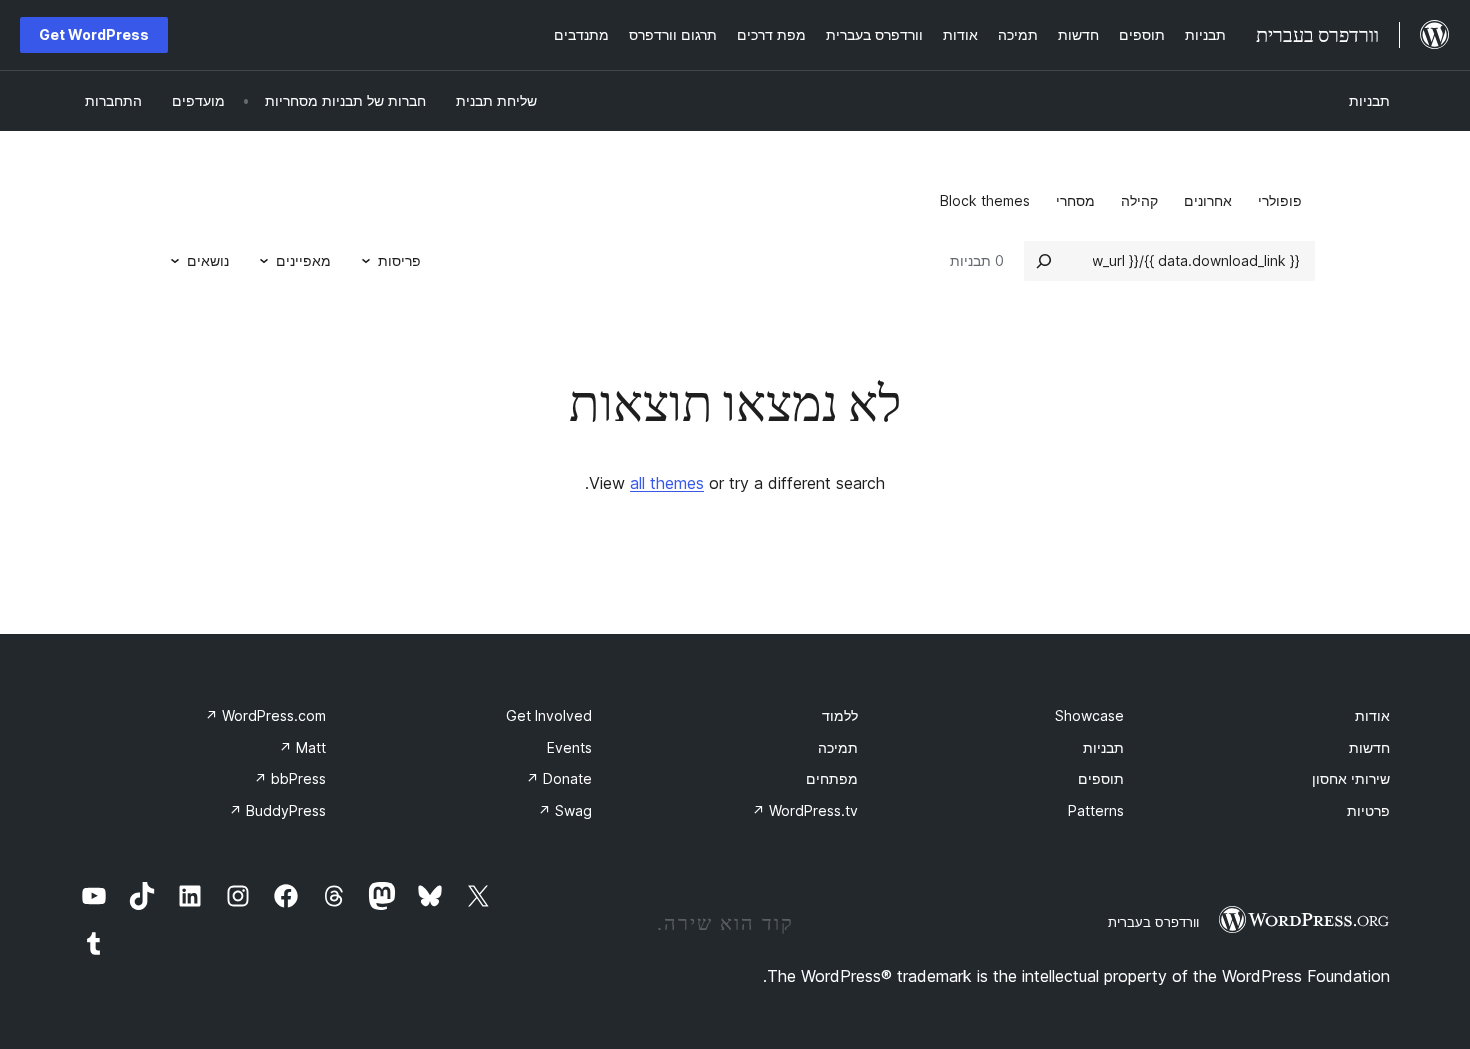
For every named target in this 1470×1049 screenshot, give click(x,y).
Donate (559, 778)
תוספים (1101, 778)
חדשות (1369, 747)
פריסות (399, 260)
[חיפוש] (1044, 261)
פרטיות (1368, 810)
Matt (302, 747)
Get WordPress (94, 34)
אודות (1372, 715)
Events (569, 747)
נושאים (208, 260)
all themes (667, 483)
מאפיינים (303, 260)
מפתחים (832, 778)
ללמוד (840, 715)
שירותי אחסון (1351, 778)
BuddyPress (277, 810)
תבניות (1369, 100)
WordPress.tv (805, 810)
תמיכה (838, 747)
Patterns (1096, 810)
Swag (565, 810)
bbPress (290, 778)
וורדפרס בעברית (1153, 922)
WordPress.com (265, 715)
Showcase (1089, 715)
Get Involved (549, 715)
